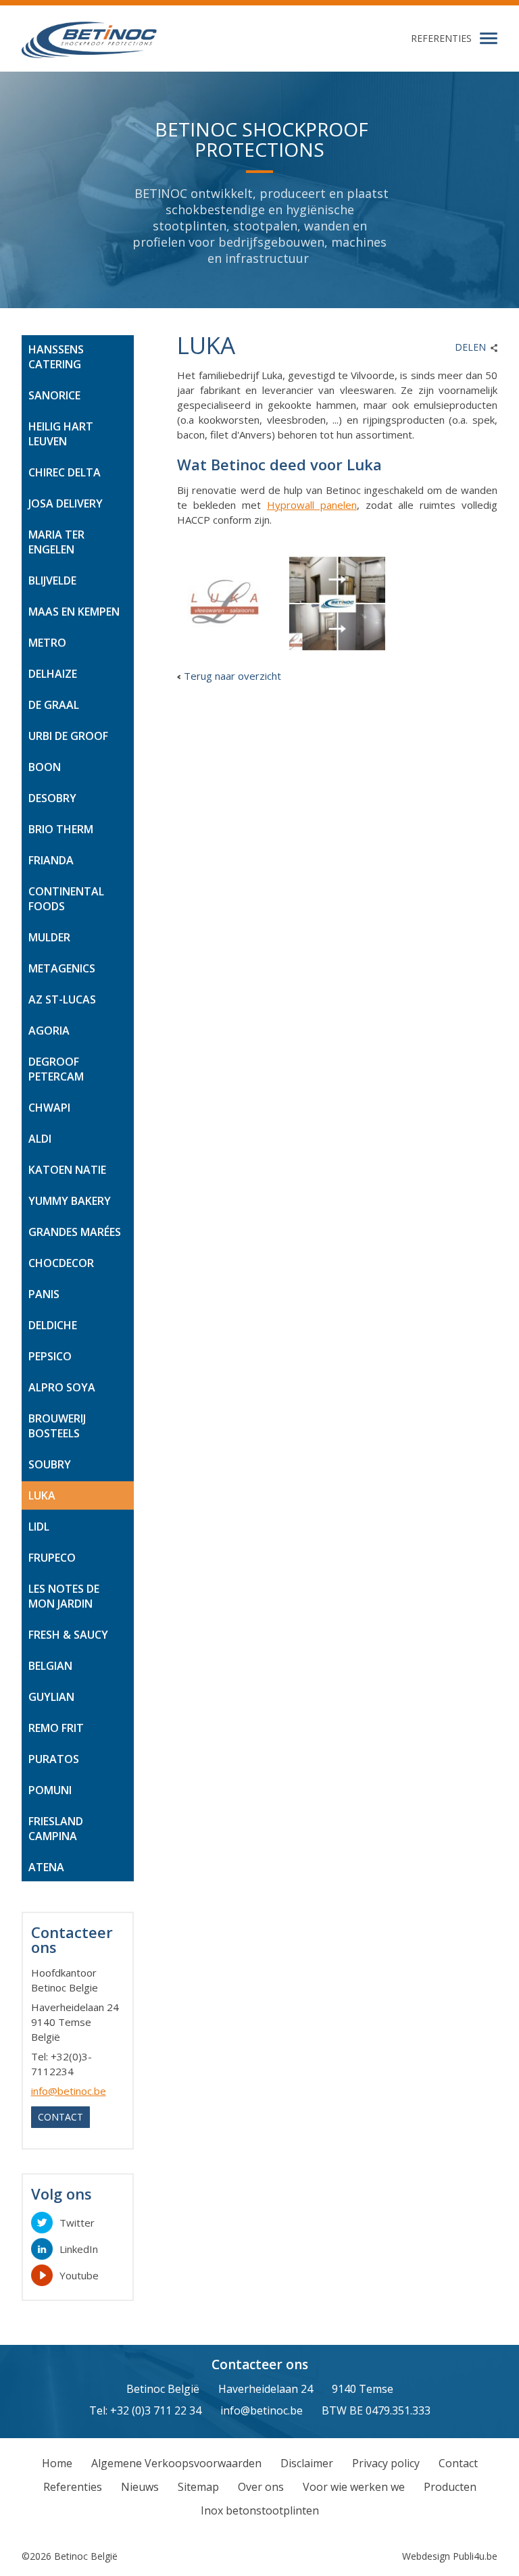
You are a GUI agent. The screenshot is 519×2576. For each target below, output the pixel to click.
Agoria (49, 1031)
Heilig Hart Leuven (61, 434)
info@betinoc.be (69, 2091)
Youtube (79, 2275)
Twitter (77, 2223)
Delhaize (53, 674)
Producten (450, 2487)
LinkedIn (79, 2249)
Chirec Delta (65, 472)
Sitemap (198, 2487)
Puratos (54, 1759)
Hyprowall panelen (312, 505)
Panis (44, 1294)
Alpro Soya (62, 1387)
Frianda (51, 860)
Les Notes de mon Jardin (64, 1596)
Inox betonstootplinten (260, 2510)
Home (57, 2463)
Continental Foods (66, 899)
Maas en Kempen (74, 612)
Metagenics (62, 968)
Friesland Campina (56, 1829)
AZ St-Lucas (62, 999)
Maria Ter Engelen (56, 542)
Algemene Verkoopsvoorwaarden (176, 2463)
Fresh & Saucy (68, 1635)
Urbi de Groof (68, 736)
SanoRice (54, 395)
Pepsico (50, 1356)
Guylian (51, 1697)
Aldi (40, 1139)
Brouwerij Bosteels (57, 1426)
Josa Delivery (66, 503)
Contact (60, 2117)
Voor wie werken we (354, 2487)
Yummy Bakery (70, 1201)
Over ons (261, 2487)
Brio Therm (61, 829)
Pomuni (50, 1790)
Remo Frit (56, 1728)
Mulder (49, 937)
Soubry (50, 1464)
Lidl (39, 1527)
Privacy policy (386, 2463)
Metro (47, 643)
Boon (45, 767)
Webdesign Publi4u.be (450, 2556)
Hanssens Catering (56, 357)
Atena (46, 1867)
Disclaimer (307, 2463)
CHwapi (49, 1108)
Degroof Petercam (56, 1069)
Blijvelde (52, 580)
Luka (42, 1495)
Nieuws (140, 2487)
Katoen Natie (67, 1170)
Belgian (50, 1666)
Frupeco (52, 1558)
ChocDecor (61, 1263)
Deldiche (53, 1325)
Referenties (441, 38)
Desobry (52, 798)
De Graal (54, 705)
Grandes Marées (75, 1232)
